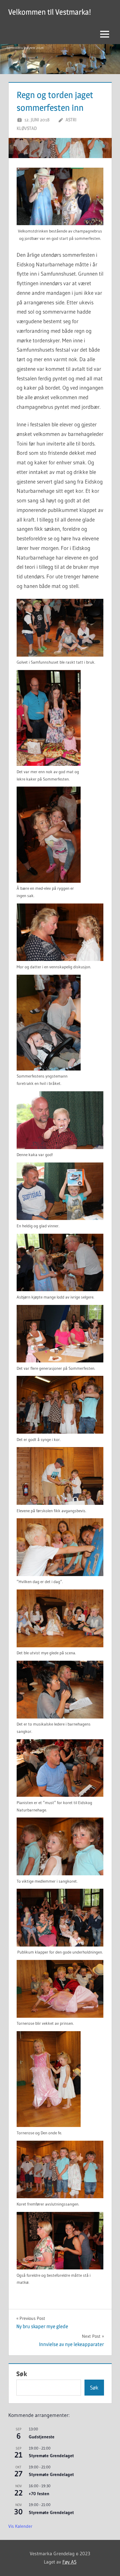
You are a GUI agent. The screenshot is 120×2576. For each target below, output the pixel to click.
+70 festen (39, 2494)
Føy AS (69, 2562)
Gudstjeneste (42, 2437)
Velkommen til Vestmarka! (50, 12)
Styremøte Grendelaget (51, 2456)
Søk (22, 2374)
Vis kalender (20, 2526)
